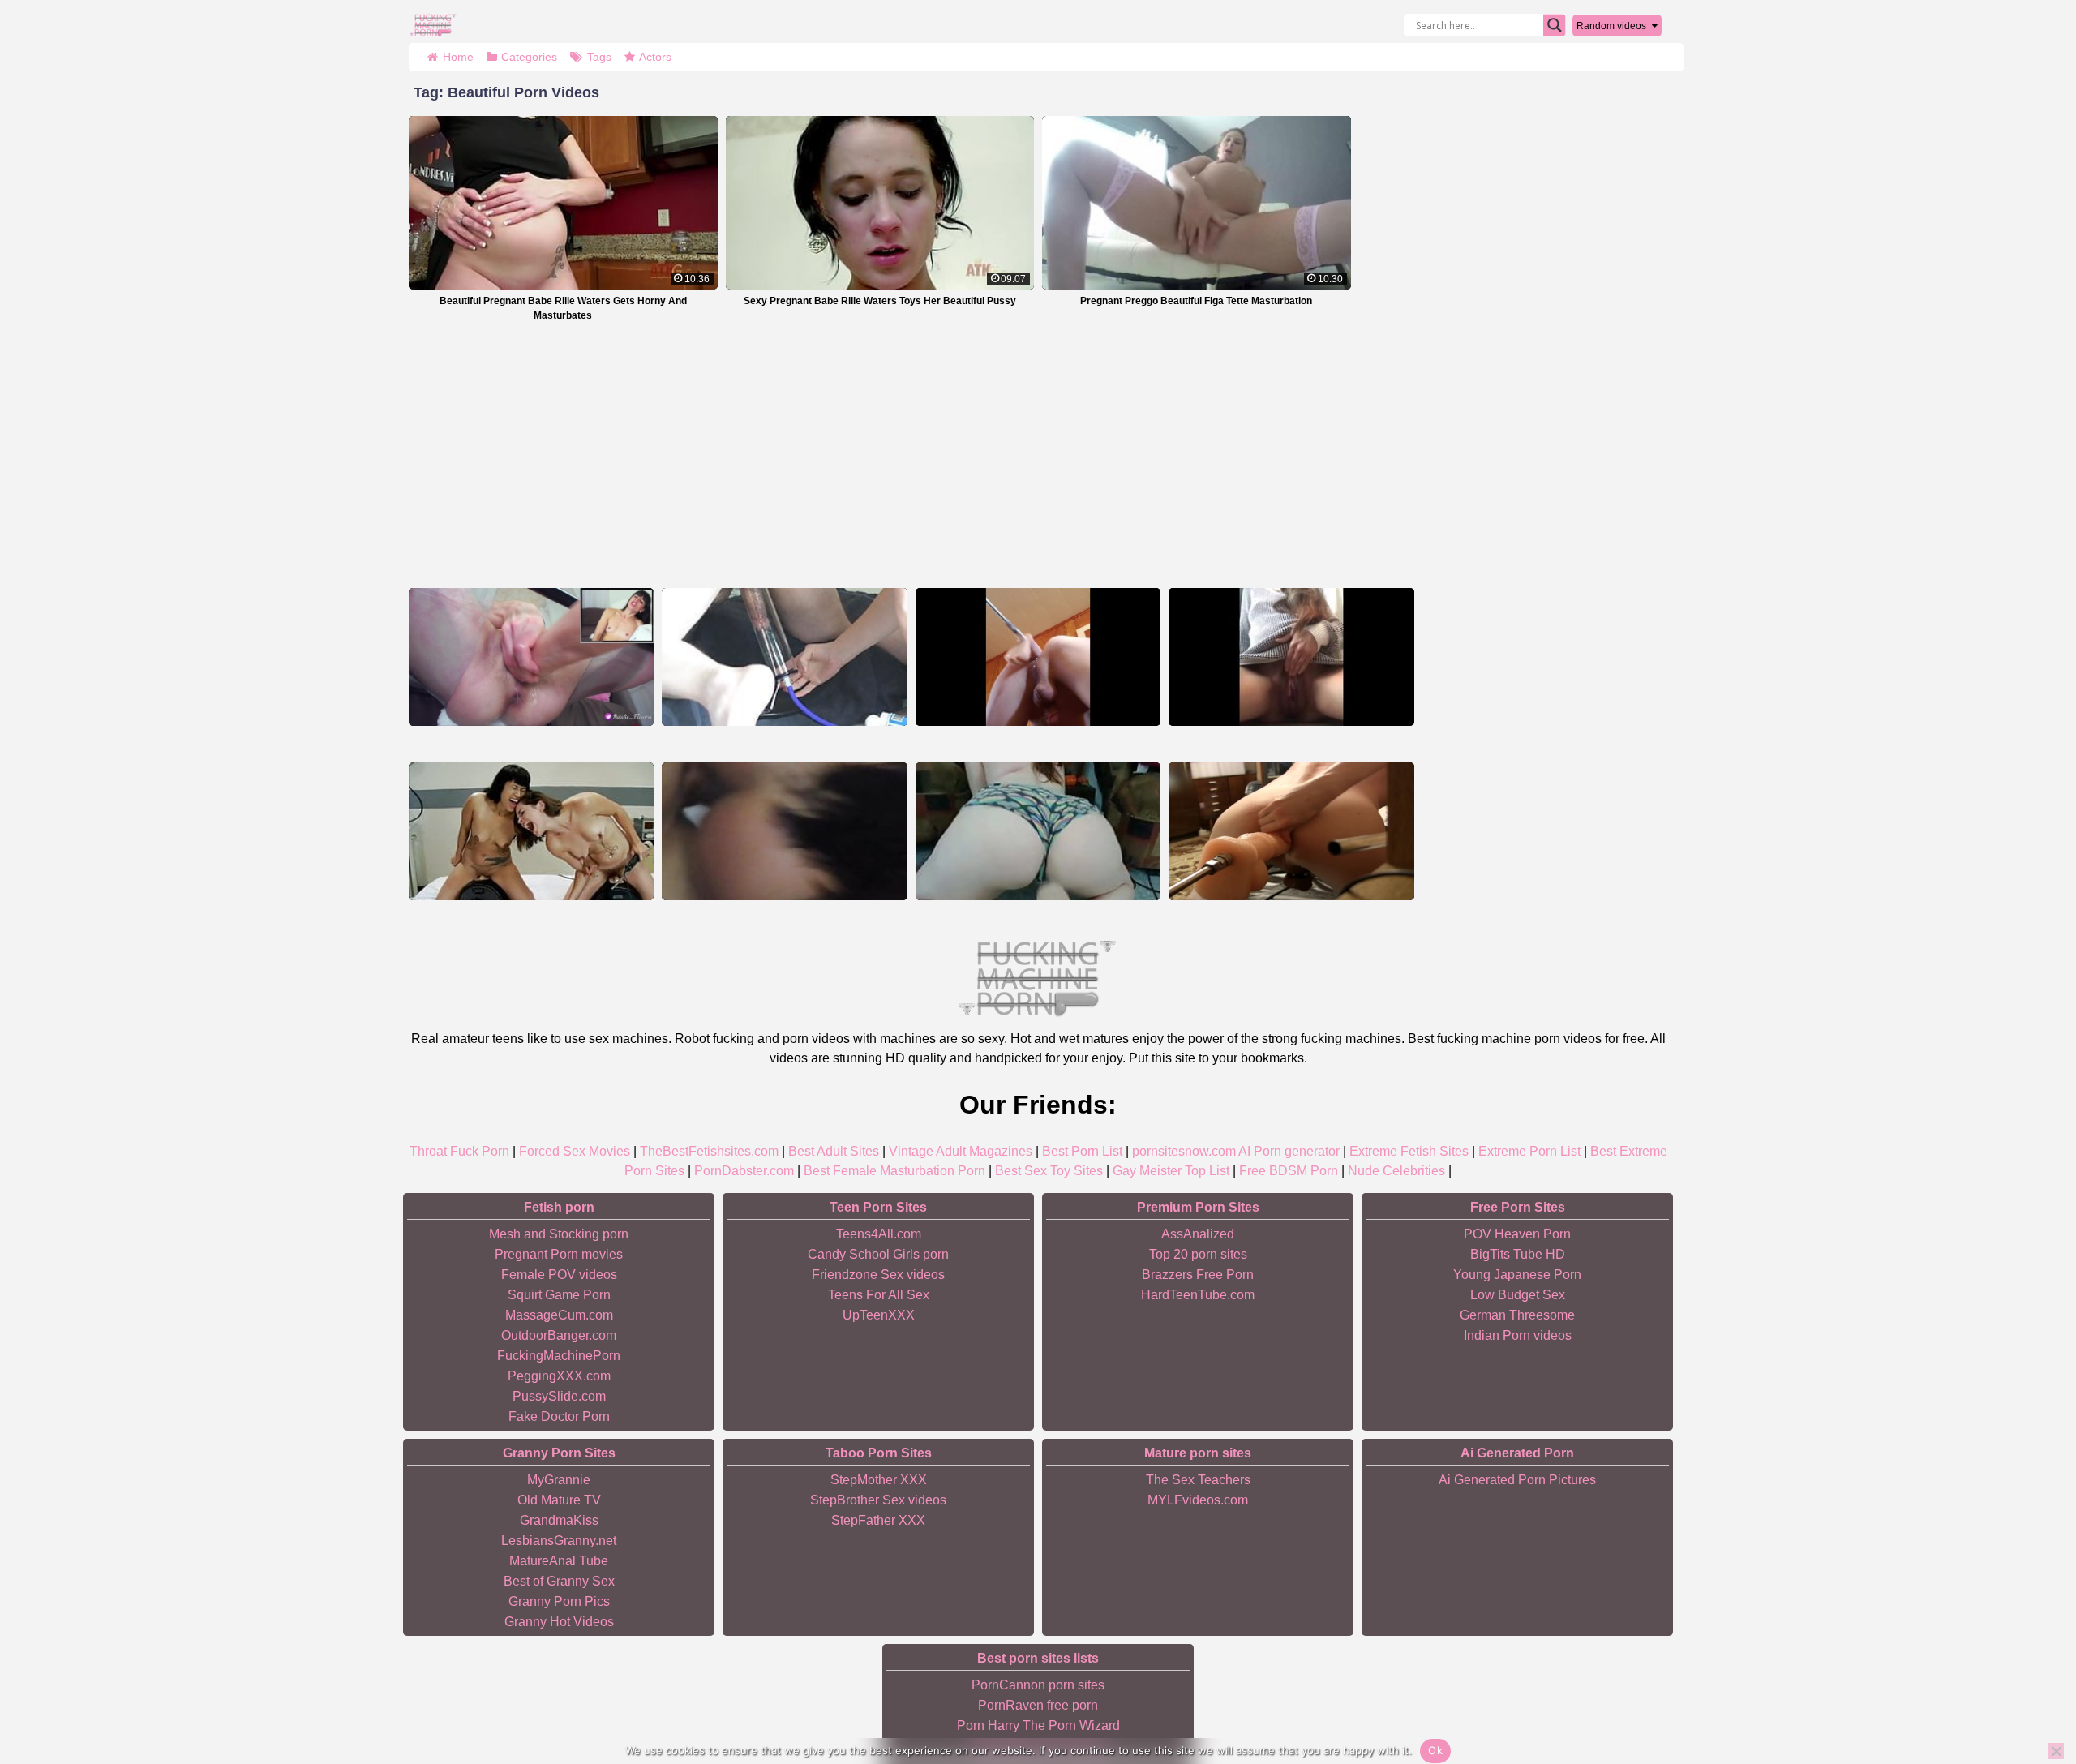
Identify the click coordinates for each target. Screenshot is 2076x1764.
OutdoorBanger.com (559, 1335)
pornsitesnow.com (1184, 1151)
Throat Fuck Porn (459, 1151)
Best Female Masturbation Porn (894, 1171)
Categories (529, 57)
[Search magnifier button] (1555, 25)
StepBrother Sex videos (878, 1500)
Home (458, 57)
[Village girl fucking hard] (784, 831)
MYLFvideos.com (1198, 1500)
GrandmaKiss (559, 1520)
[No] (2056, 1751)
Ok (1435, 1750)
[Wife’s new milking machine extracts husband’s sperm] (784, 657)
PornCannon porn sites (1038, 1685)
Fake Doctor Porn (559, 1416)
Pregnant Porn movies (559, 1254)
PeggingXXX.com (559, 1376)
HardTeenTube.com (1198, 1295)
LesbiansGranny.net (559, 1541)
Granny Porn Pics (559, 1601)
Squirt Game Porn (559, 1295)
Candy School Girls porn (878, 1254)
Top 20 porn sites (1198, 1254)
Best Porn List (1082, 1151)
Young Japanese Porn (1517, 1275)
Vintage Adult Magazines (961, 1151)
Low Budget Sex (1518, 1295)
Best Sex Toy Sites (1049, 1171)
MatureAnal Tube (559, 1561)
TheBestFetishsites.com (709, 1151)
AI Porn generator (1289, 1151)
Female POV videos (559, 1275)
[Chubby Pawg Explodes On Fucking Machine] (1038, 831)
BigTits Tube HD (1518, 1254)
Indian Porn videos (1518, 1335)
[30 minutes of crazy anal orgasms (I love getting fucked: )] (1038, 657)
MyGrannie (559, 1480)
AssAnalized (1198, 1234)
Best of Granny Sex (559, 1581)
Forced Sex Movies (575, 1151)
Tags (599, 57)
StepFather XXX (878, 1520)
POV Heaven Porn (1517, 1234)
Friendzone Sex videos (878, 1275)
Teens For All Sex (879, 1295)
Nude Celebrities (1396, 1171)
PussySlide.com (559, 1396)
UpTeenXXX (879, 1315)
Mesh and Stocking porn (559, 1234)
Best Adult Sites (834, 1151)
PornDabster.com (744, 1171)
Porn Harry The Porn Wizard (1038, 1725)
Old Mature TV (559, 1500)
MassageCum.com (559, 1315)
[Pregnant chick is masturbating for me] (1291, 657)
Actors (655, 57)
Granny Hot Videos (559, 1622)
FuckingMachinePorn (559, 1356)
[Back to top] (2027, 1689)
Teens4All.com (879, 1234)
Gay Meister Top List (1171, 1171)
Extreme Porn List (1529, 1151)
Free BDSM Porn (1289, 1171)
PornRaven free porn (1038, 1705)
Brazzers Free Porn (1198, 1275)
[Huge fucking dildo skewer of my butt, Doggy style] (1291, 831)
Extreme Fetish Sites (1409, 1151)
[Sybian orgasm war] (531, 831)
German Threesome (1517, 1315)
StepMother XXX (879, 1480)
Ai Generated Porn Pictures (1517, 1480)
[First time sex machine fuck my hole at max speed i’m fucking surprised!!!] (531, 657)
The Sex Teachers (1198, 1480)
